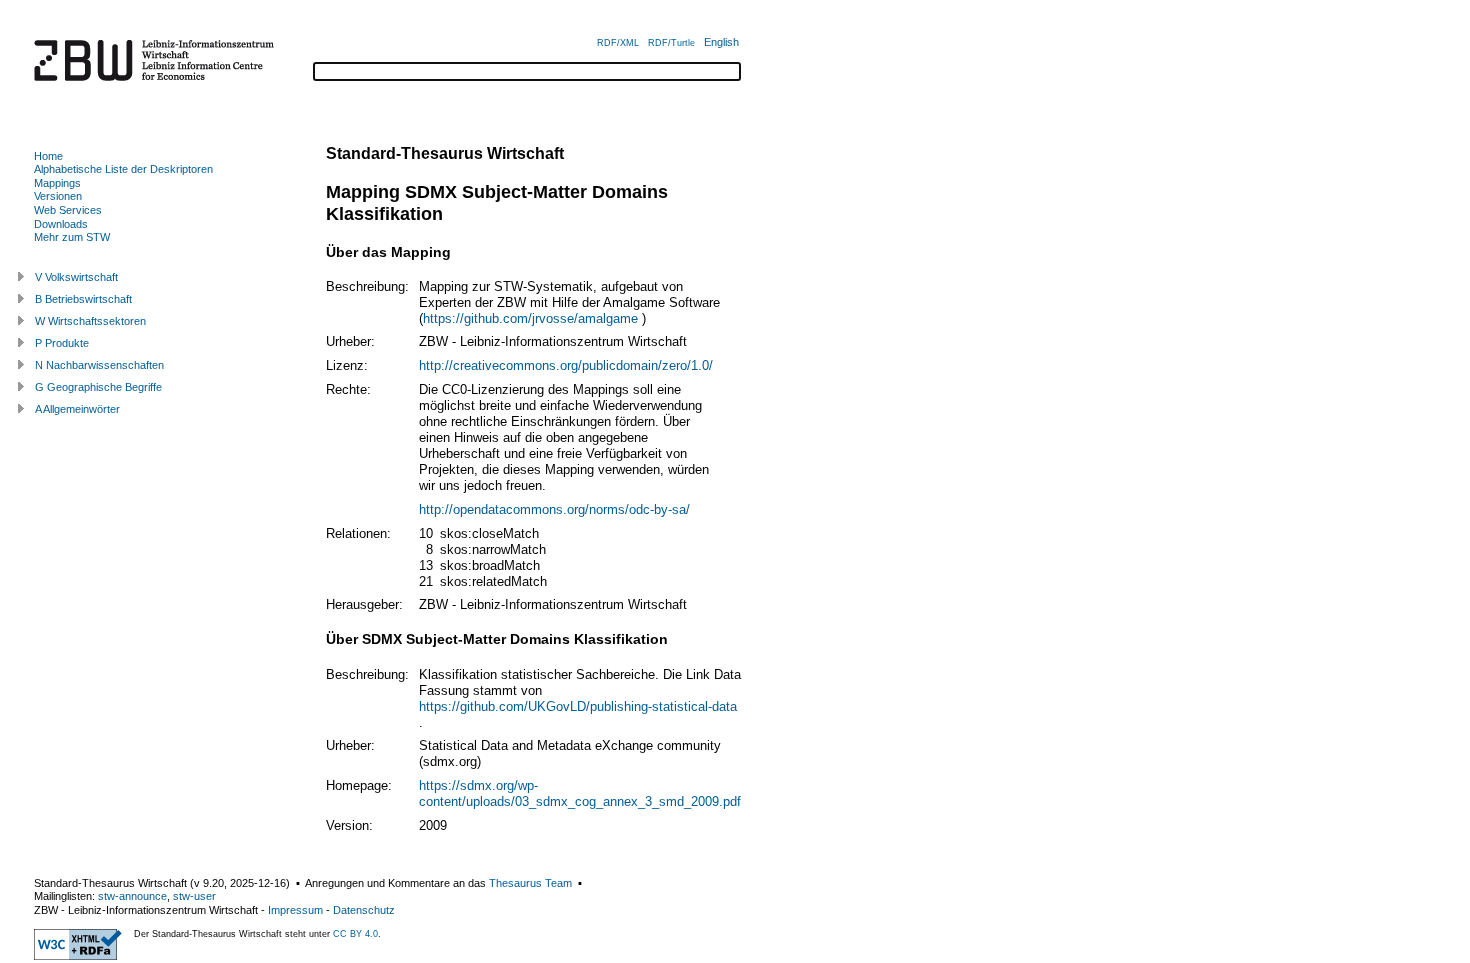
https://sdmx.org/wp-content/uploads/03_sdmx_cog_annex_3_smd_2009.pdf (580, 793)
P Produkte (62, 343)
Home (48, 156)
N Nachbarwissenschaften (99, 365)
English (721, 42)
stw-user (194, 896)
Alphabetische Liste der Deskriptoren (123, 169)
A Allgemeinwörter (77, 409)
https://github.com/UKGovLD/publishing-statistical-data (578, 706)
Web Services (68, 210)
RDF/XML (618, 43)
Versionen (58, 196)
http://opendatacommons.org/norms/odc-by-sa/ (554, 509)
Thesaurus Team (530, 883)
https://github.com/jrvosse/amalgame (530, 318)
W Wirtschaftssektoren (90, 321)
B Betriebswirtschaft (83, 299)
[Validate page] (78, 956)
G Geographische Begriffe (98, 387)
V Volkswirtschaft (76, 277)
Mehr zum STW (72, 237)
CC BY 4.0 (355, 934)
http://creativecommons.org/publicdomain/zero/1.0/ (566, 365)
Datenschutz (364, 910)
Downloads (61, 224)
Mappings (57, 183)
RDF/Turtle (671, 43)
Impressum (295, 910)
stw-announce (132, 896)
